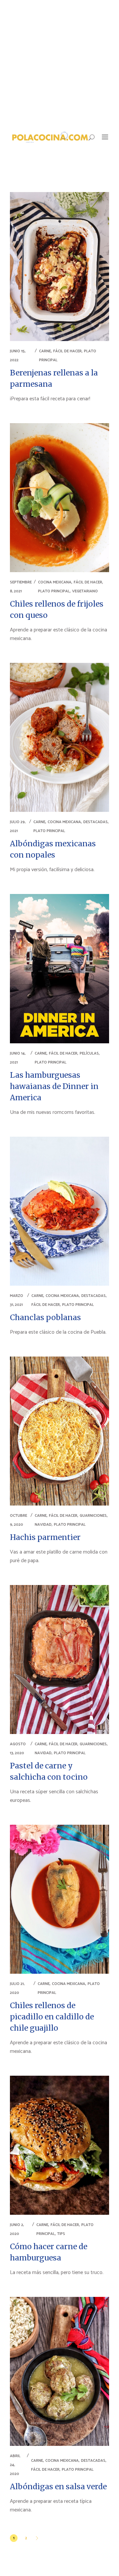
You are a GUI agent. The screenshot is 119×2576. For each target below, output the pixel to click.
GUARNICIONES (93, 1516)
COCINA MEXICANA (55, 582)
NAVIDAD (43, 1525)
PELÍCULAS (89, 1053)
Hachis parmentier (45, 1537)
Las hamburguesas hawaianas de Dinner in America (54, 1086)
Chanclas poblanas (45, 1317)
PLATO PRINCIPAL (54, 591)
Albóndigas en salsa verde (58, 2486)
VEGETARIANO (85, 591)
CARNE (45, 351)
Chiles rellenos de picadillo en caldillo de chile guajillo (52, 2017)
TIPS (61, 2234)
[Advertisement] (59, 63)
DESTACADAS (96, 822)
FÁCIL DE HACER (67, 351)
